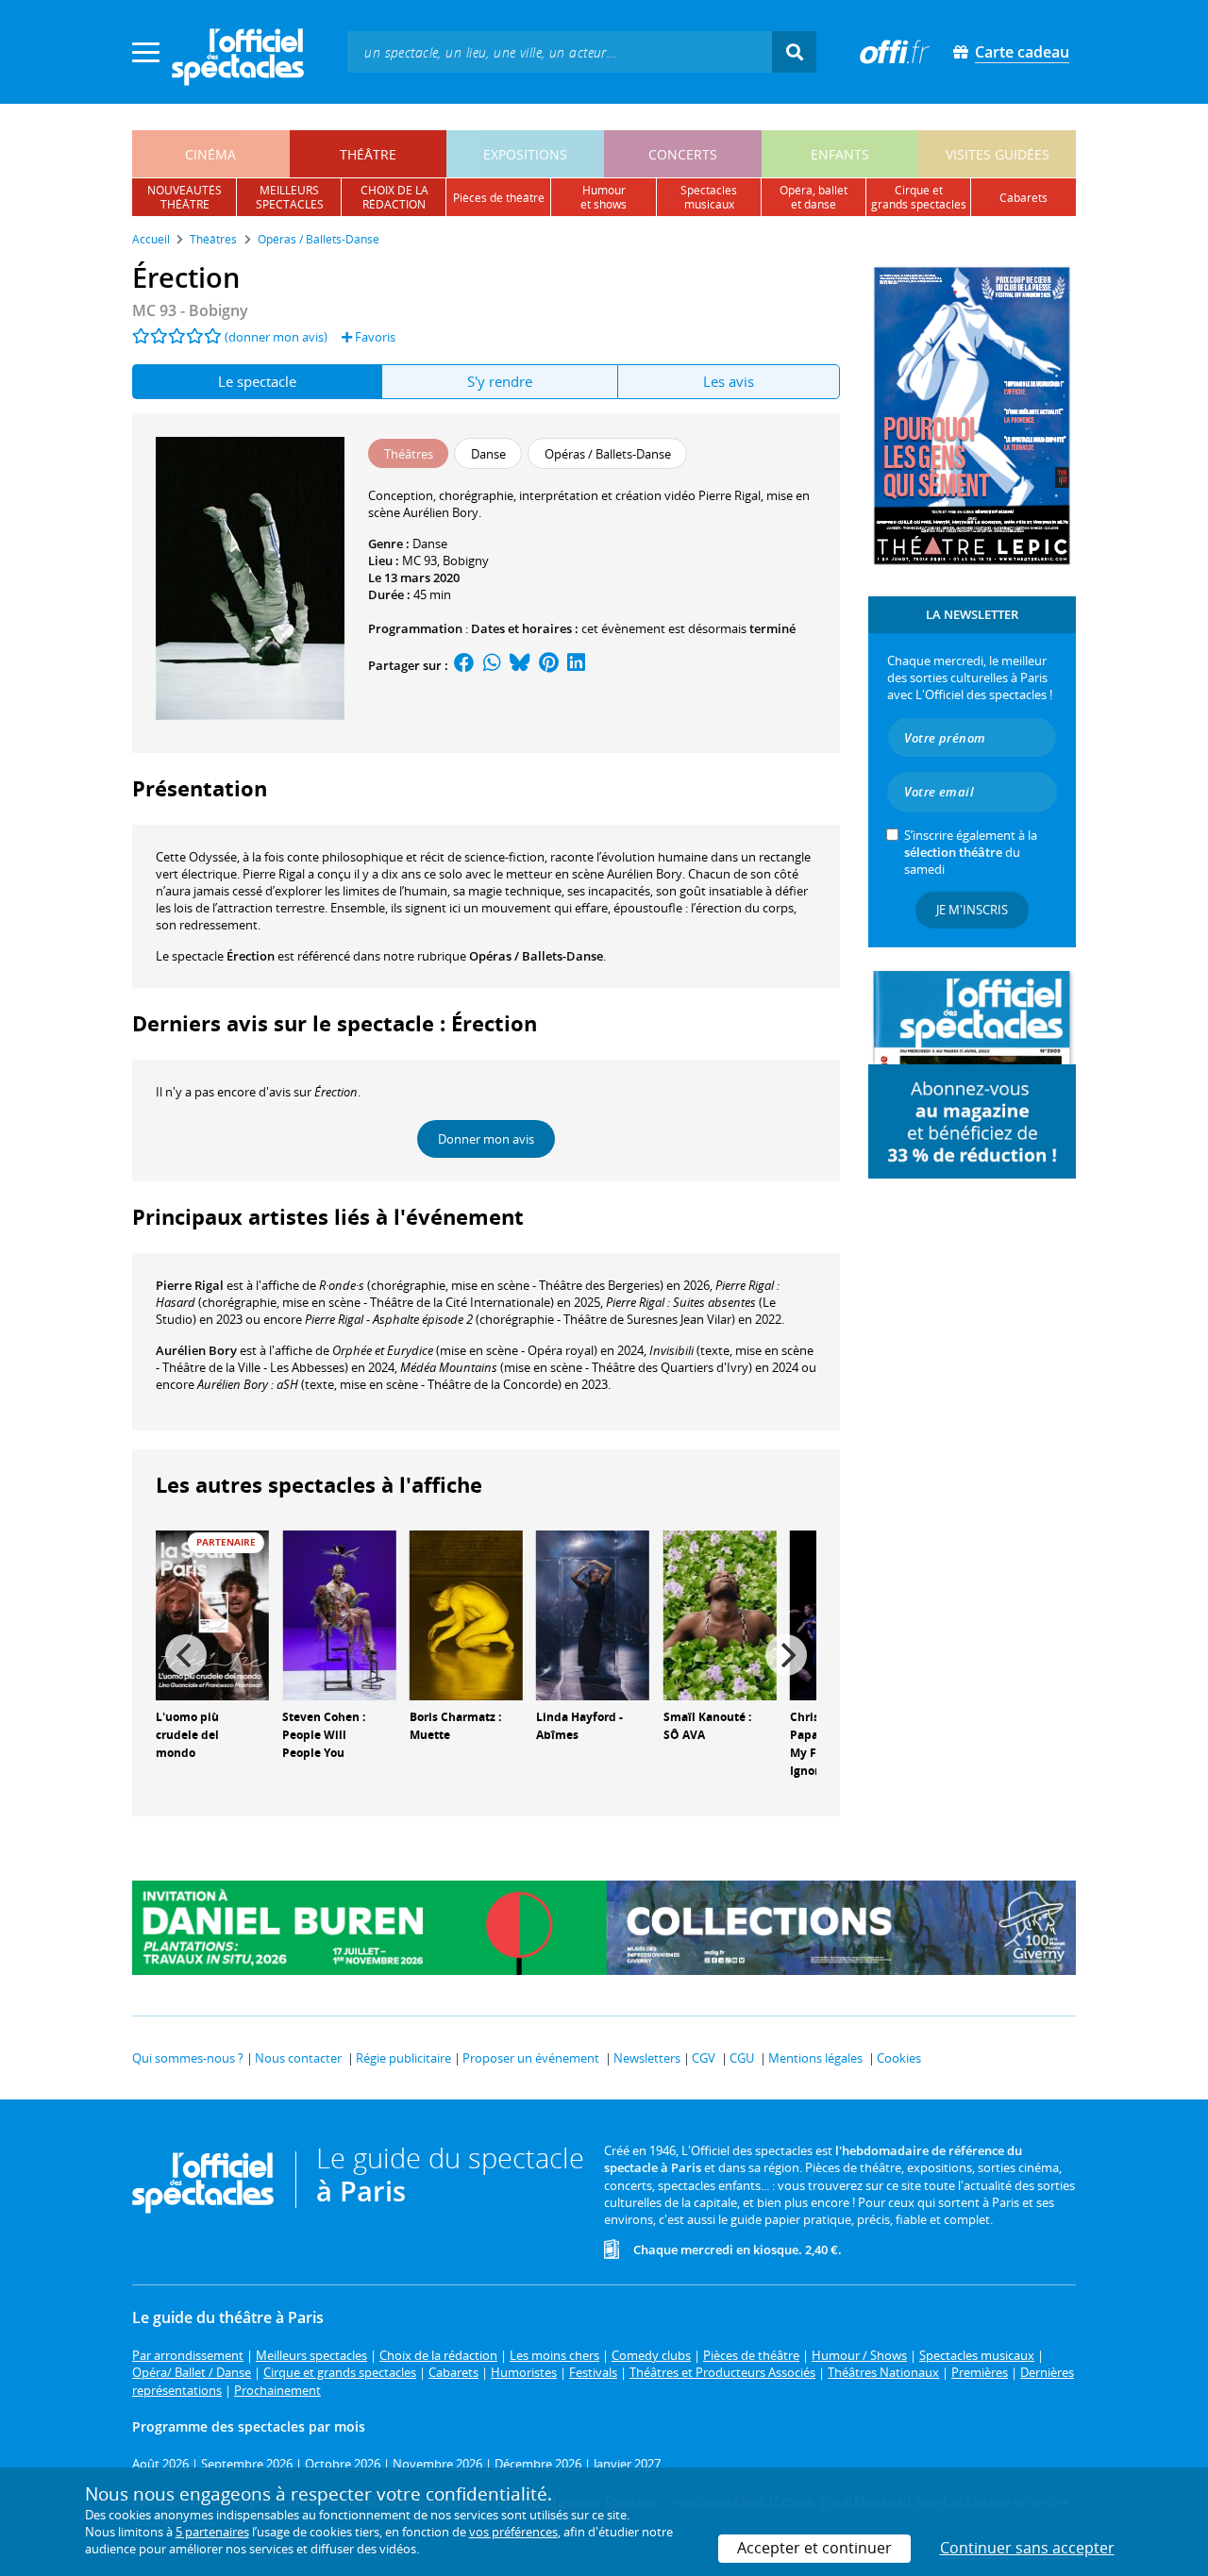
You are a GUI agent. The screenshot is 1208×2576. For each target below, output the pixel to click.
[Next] (786, 1655)
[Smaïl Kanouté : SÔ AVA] (720, 1614)
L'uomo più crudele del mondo (187, 1735)
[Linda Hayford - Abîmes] (593, 1614)
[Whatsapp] (492, 665)
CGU (742, 2058)
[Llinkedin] (576, 665)
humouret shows (604, 197)
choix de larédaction (394, 197)
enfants (840, 154)
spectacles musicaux (709, 197)
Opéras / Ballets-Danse (536, 956)
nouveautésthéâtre (185, 197)
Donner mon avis (486, 1139)
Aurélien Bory (196, 1350)
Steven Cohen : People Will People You (324, 1735)
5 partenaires (212, 2532)
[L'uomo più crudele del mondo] (212, 1614)
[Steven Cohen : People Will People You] (339, 1614)
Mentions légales (815, 2058)
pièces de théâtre (499, 198)
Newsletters (647, 2058)
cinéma (210, 154)
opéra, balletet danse (814, 197)
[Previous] (186, 1655)
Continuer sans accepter (1027, 2548)
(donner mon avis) (276, 337)
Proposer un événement (531, 2058)
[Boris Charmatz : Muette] (466, 1614)
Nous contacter (298, 2058)
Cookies (899, 2058)
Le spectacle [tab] (257, 381)
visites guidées (998, 154)
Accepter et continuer (814, 2548)
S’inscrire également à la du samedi (971, 852)
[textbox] (560, 51)
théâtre (368, 154)
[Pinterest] (549, 665)
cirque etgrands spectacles (919, 197)
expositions (525, 154)
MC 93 (419, 560)
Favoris (374, 337)
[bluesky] (520, 665)
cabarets (1023, 198)
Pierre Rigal (190, 1285)
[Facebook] (464, 665)
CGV (704, 2058)
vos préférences (513, 2532)
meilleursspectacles (290, 197)
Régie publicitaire (403, 2058)
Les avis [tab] (729, 381)
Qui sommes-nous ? (188, 2058)
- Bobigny (190, 310)
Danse (430, 544)
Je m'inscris (972, 910)
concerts (683, 154)
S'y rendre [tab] (500, 381)
